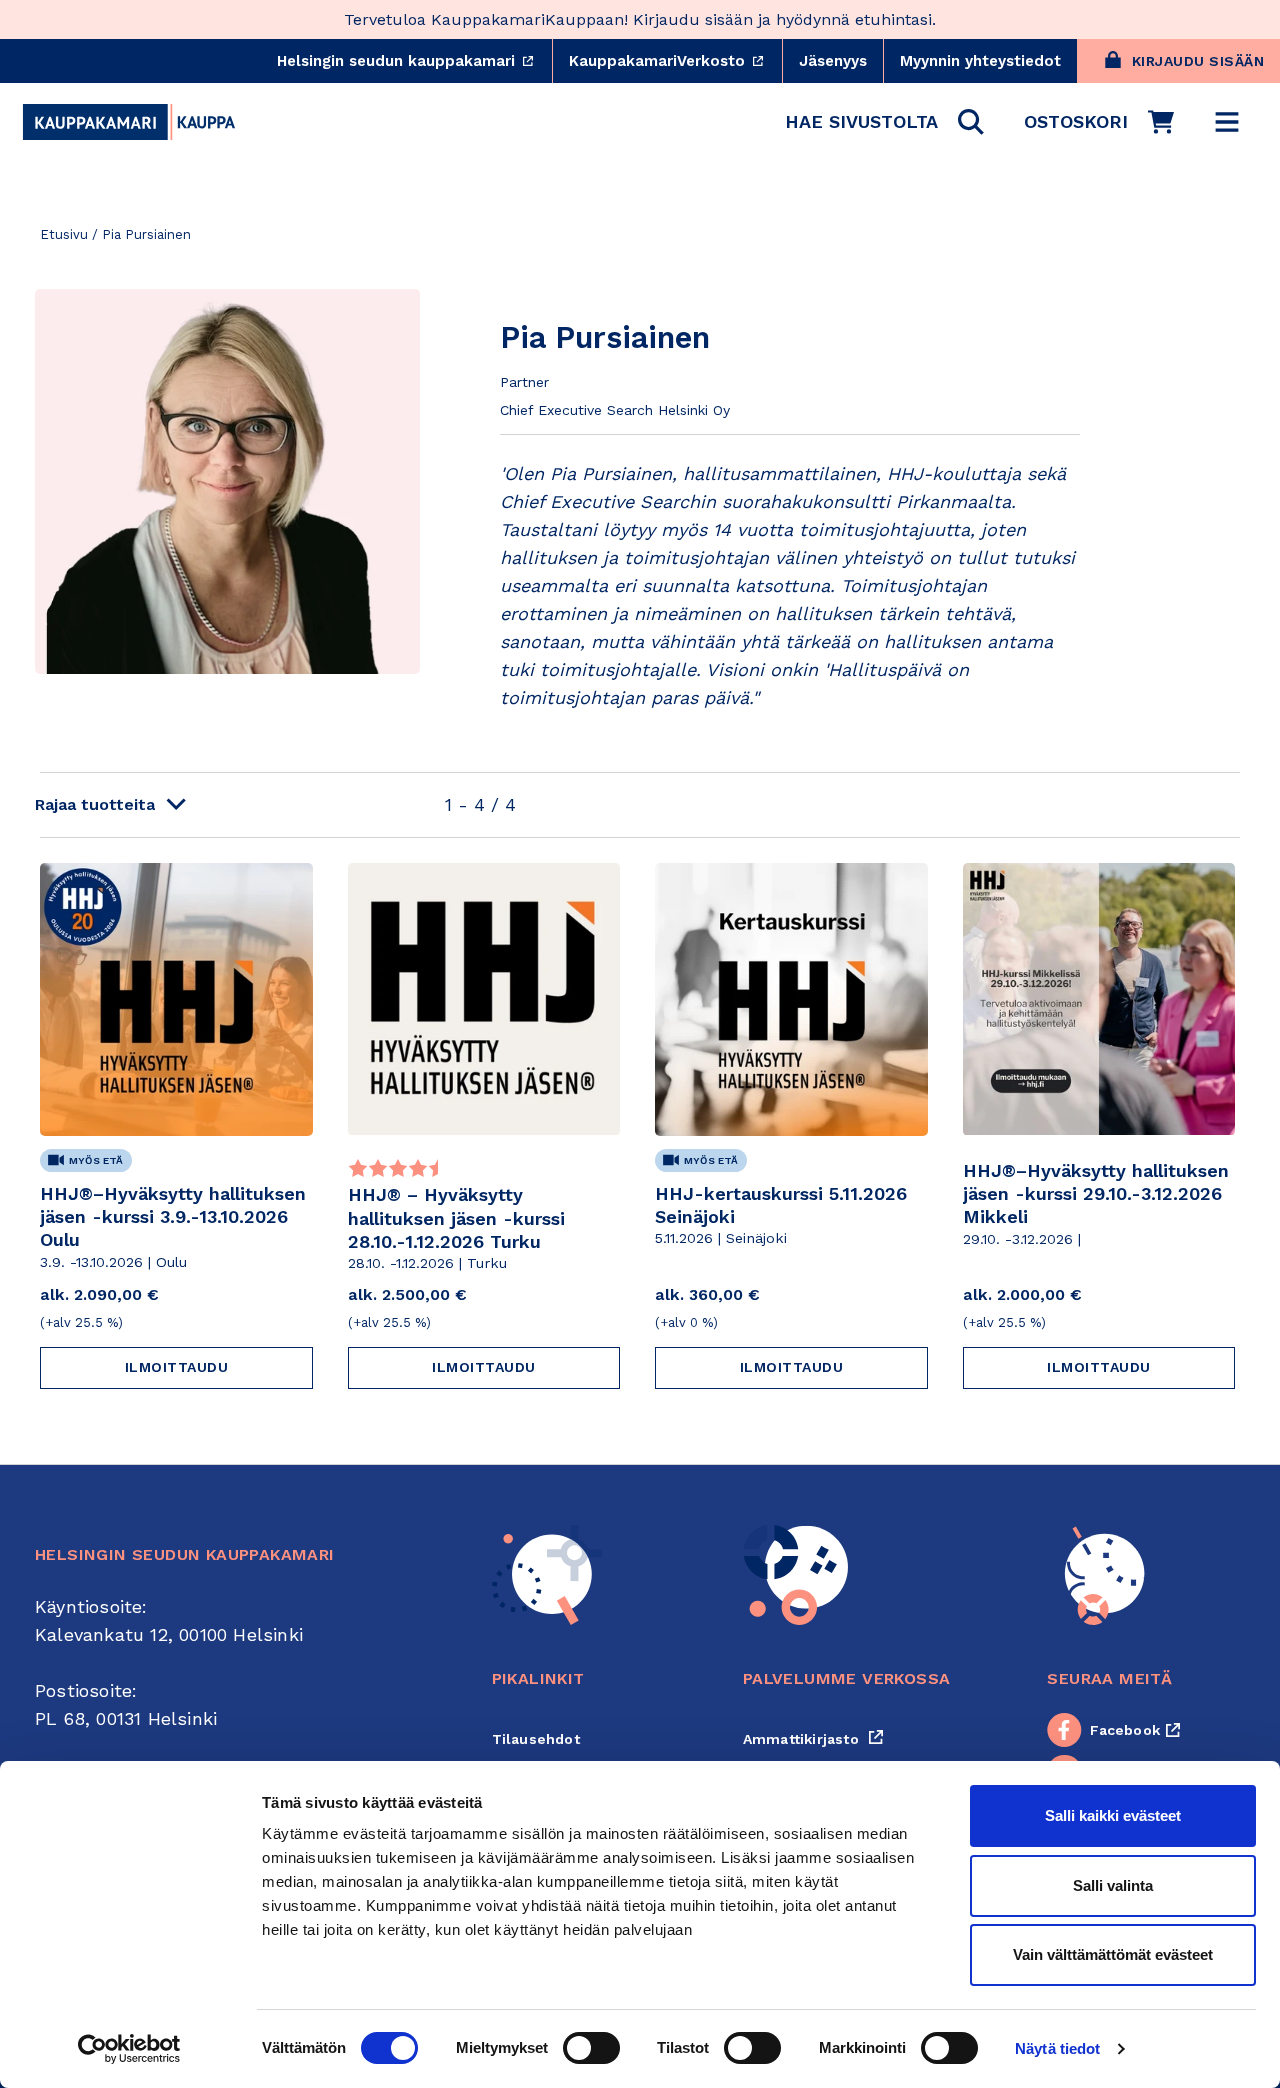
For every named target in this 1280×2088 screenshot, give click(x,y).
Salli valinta (1113, 1885)
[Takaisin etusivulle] (129, 122)
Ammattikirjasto (813, 1739)
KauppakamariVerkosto (675, 61)
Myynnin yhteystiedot (980, 61)
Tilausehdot (536, 1739)
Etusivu (64, 234)
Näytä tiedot (1057, 2048)
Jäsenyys (833, 61)
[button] (884, 122)
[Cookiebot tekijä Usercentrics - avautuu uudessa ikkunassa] (129, 2049)
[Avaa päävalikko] (1227, 122)
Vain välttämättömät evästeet (1113, 1954)
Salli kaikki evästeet (1113, 1815)
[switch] (591, 2048)
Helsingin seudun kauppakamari (414, 61)
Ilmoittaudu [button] (177, 1367)
